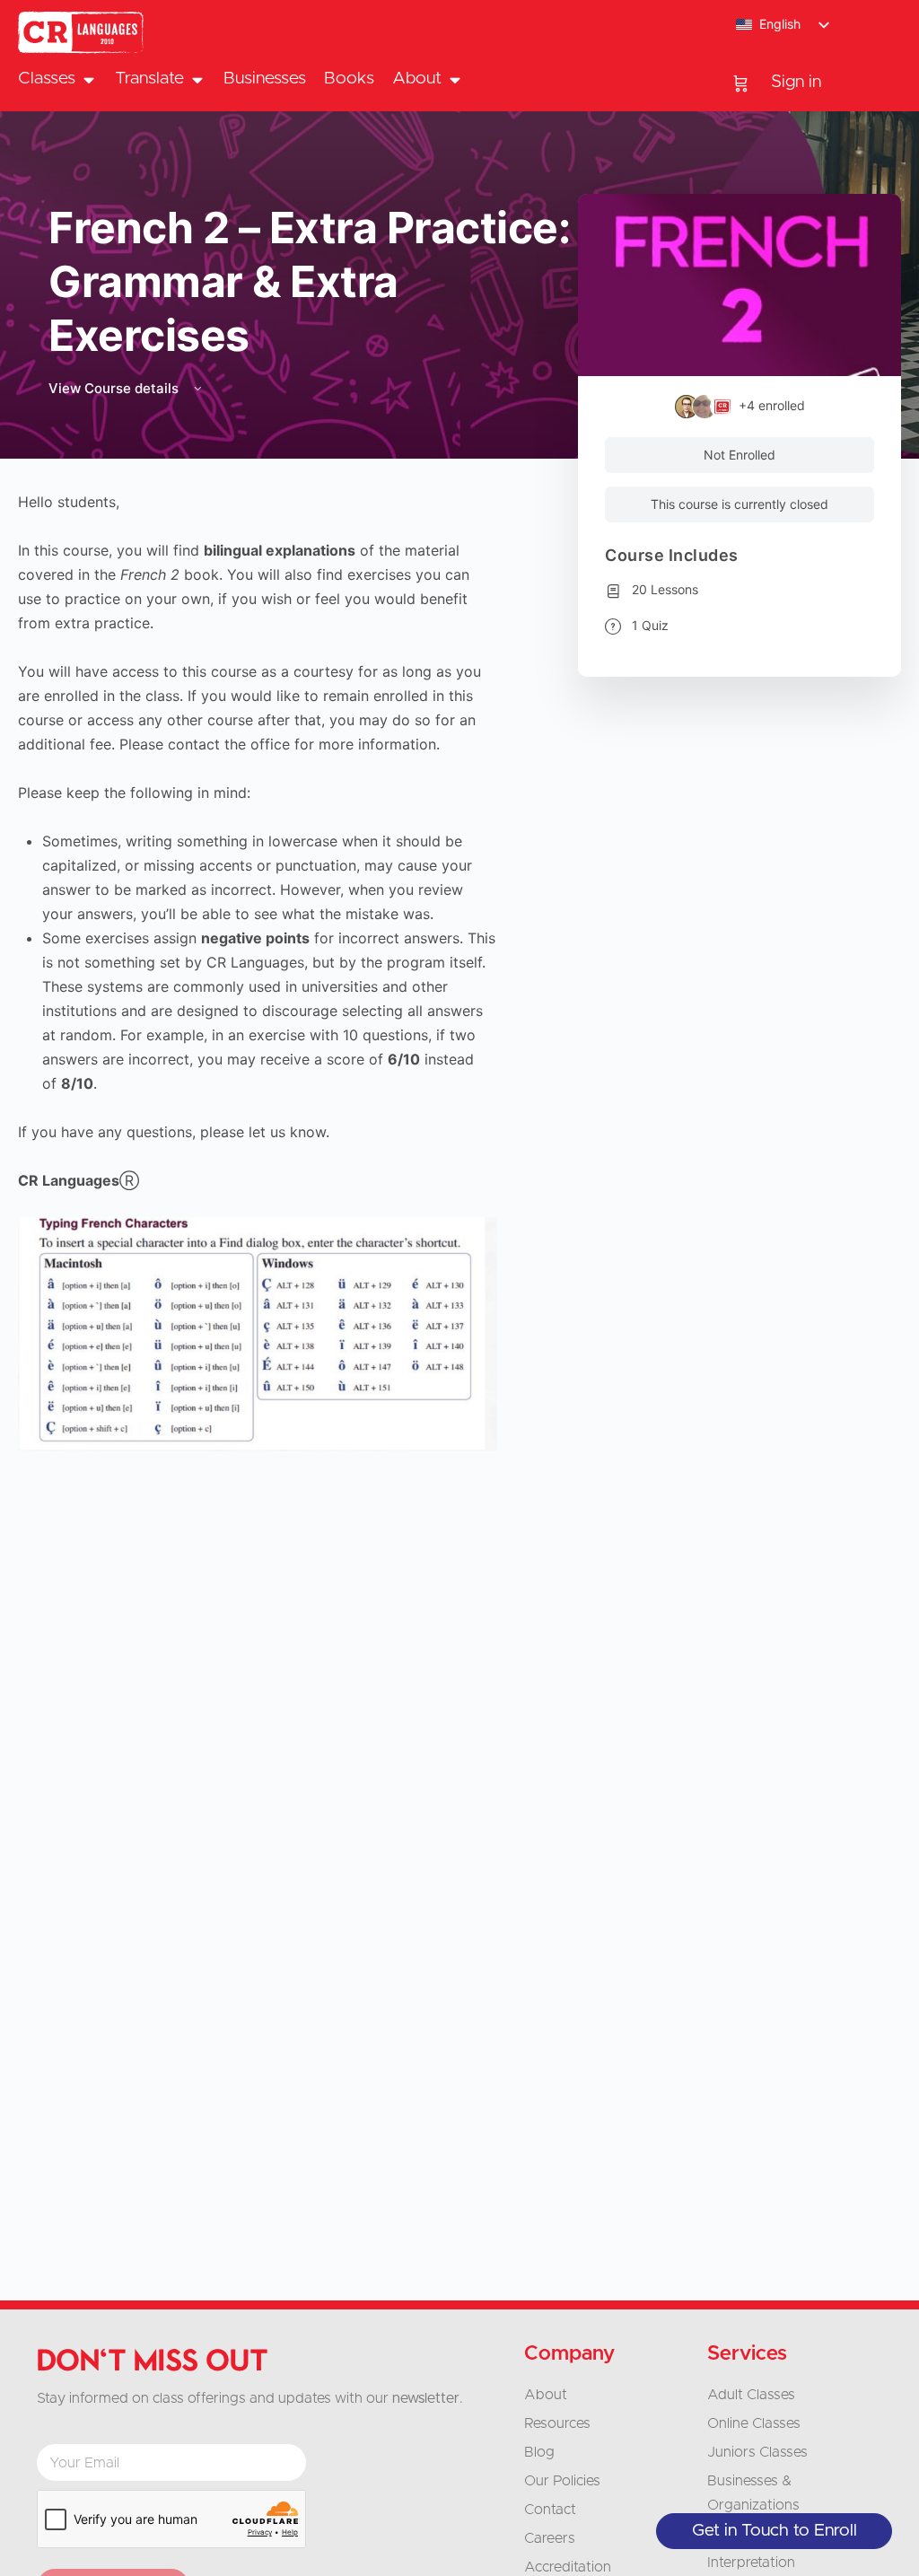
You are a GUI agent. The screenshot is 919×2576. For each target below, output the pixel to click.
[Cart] (741, 83)
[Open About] (455, 79)
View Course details (115, 388)
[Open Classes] (88, 79)
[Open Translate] (197, 79)
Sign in (796, 82)
